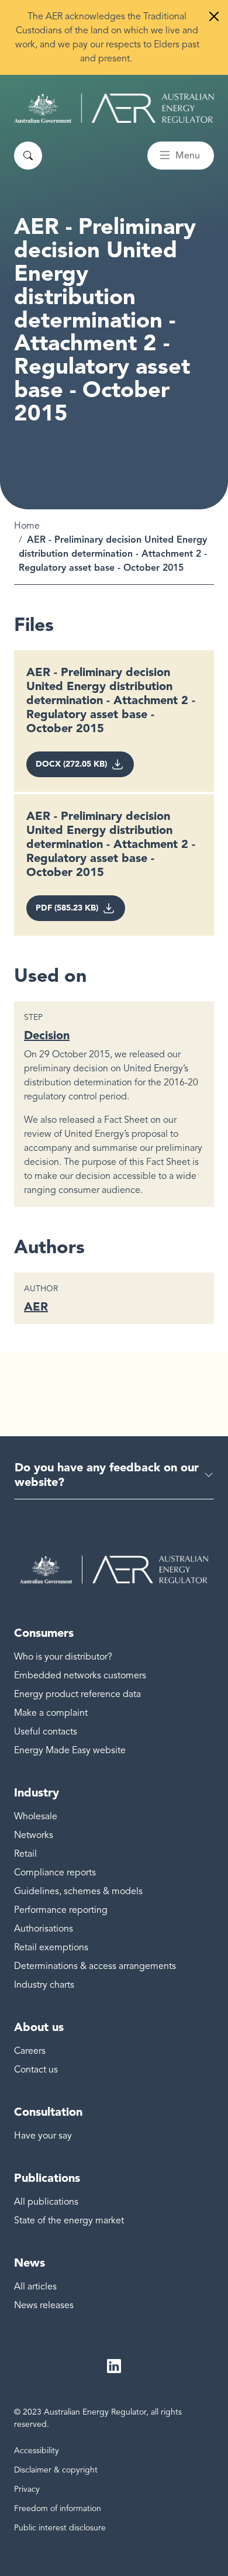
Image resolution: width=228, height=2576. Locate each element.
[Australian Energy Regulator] (114, 108)
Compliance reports (55, 1872)
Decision (47, 1035)
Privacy (27, 2489)
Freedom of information (58, 2508)
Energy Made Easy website (70, 1750)
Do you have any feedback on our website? (107, 1475)
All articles (35, 2287)
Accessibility (37, 2451)
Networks (34, 1835)
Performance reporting (61, 1910)
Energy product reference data (77, 1694)
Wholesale (36, 1816)
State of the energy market (69, 2220)
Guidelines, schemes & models (78, 1891)
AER (36, 1306)
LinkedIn (114, 2366)
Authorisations (44, 1929)
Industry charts (44, 1985)
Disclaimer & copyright (56, 2470)
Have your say (43, 2136)
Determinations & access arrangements (95, 1966)
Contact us (36, 2070)
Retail (25, 1854)
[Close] (214, 16)
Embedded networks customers (80, 1675)
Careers (30, 2051)
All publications (46, 2202)
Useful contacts (46, 1732)
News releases (44, 2305)
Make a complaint (51, 1713)
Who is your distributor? (63, 1657)
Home (27, 526)
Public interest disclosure (60, 2528)
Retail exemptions (51, 1947)
